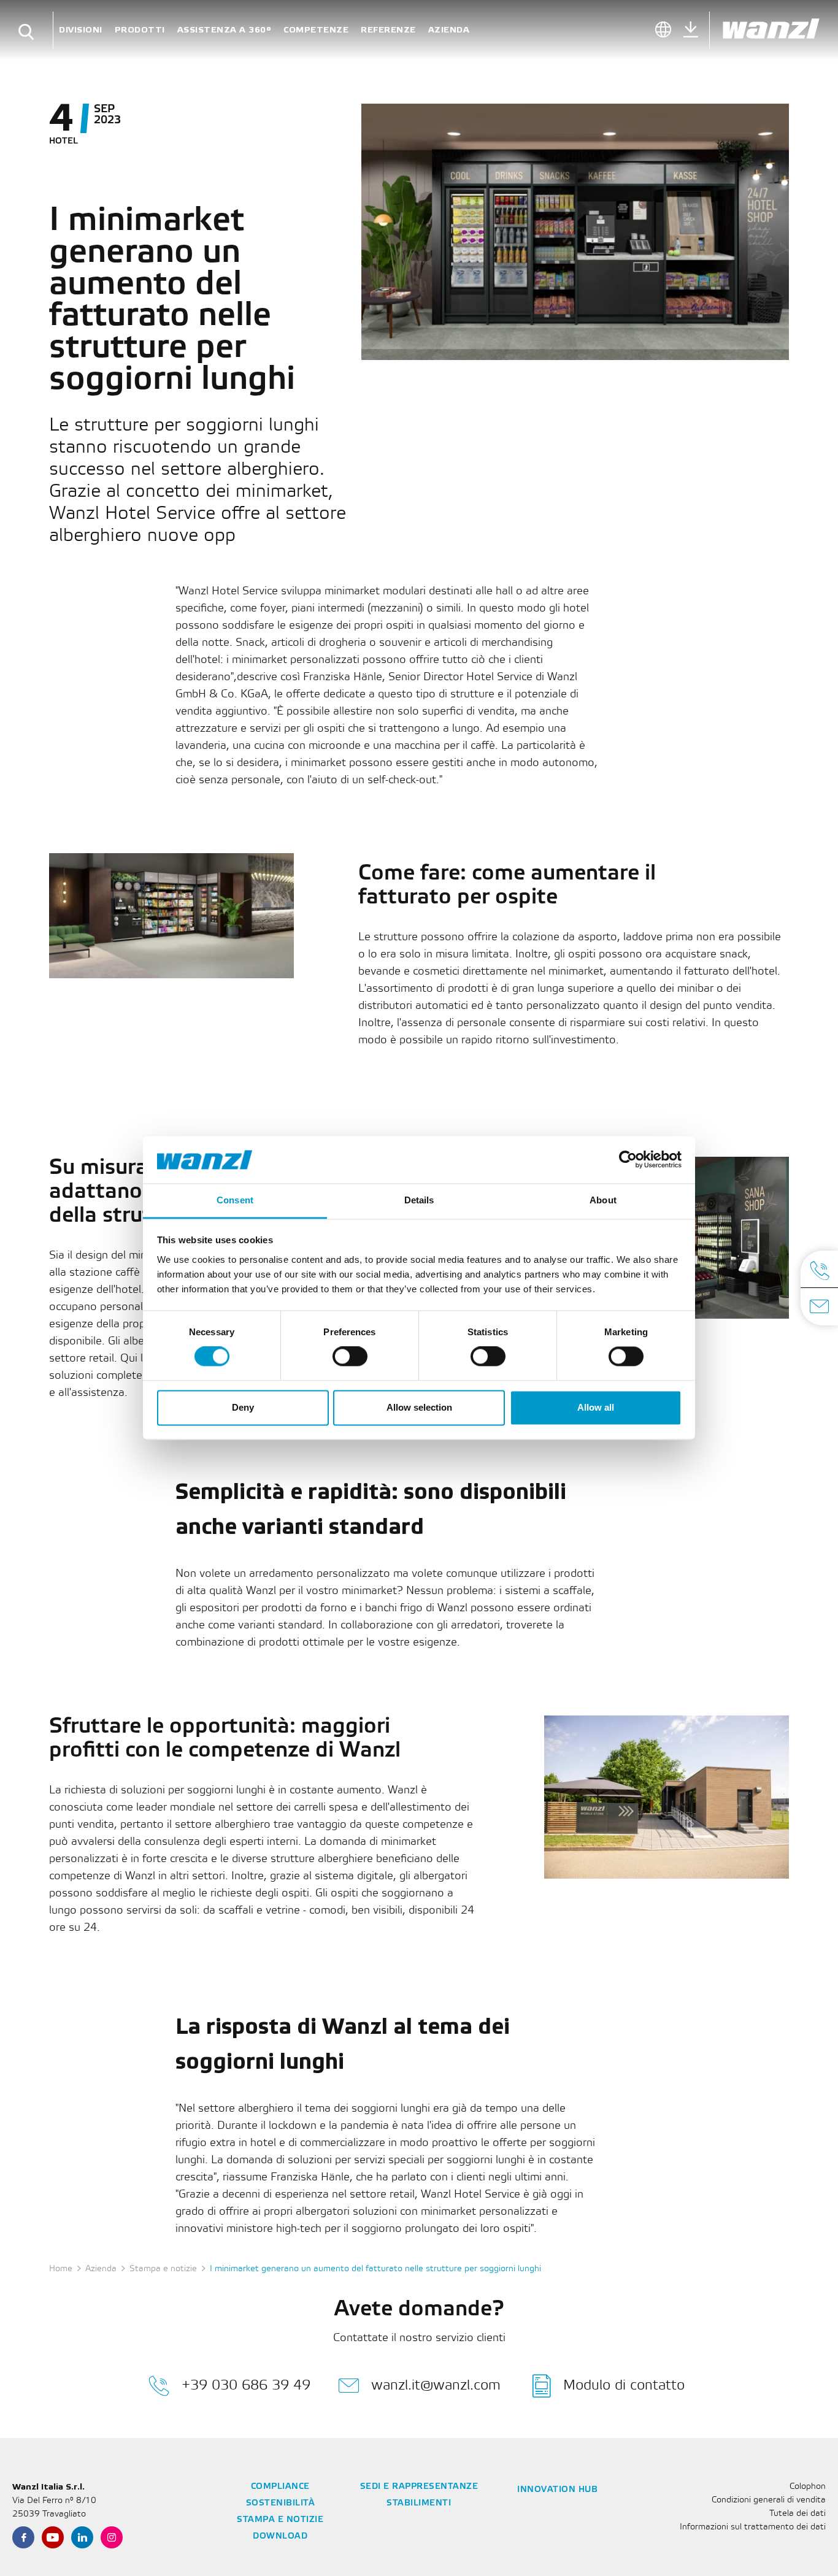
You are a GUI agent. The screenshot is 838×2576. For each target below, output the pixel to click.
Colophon (808, 2487)
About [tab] (603, 1200)
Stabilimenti (419, 2503)
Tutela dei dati (798, 2514)
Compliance (280, 2487)
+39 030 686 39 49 (246, 2386)
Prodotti (140, 30)
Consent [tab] (235, 1200)
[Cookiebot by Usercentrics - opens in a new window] (628, 1160)
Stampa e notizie (163, 2269)
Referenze (388, 30)
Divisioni (81, 30)
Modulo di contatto (624, 2386)
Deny (243, 1407)
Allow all (596, 1407)
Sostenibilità (281, 2503)
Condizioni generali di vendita (769, 2500)
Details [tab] (419, 1200)
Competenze (316, 30)
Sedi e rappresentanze (419, 2487)
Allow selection (419, 1407)
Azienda (449, 30)
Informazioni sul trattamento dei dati (753, 2527)
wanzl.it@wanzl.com (436, 2386)
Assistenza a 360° (225, 30)
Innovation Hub (557, 2490)
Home (61, 2269)
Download (280, 2536)
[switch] (350, 1357)
